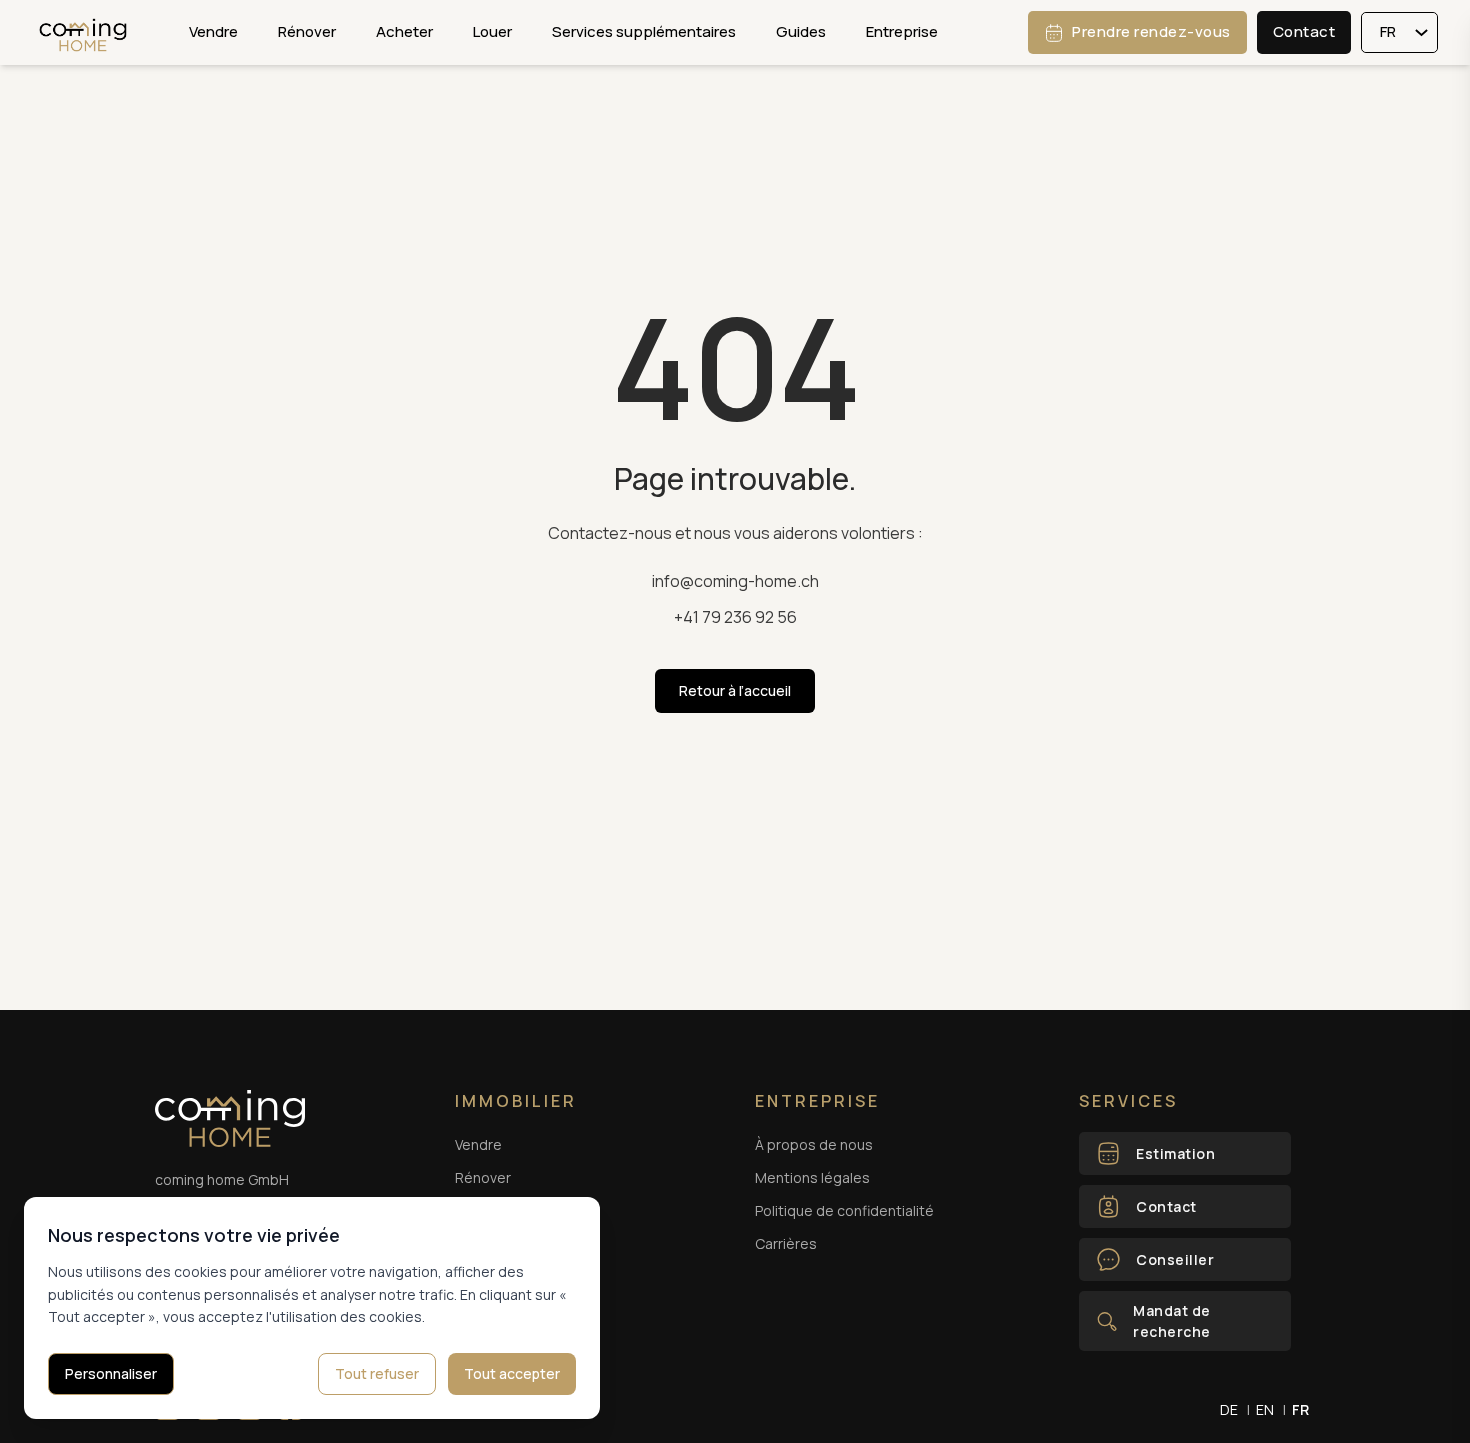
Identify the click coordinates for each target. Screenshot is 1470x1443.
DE (1229, 1409)
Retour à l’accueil (735, 690)
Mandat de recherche (1172, 1321)
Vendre (213, 31)
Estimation (1175, 1153)
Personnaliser (111, 1373)
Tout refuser (377, 1373)
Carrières (786, 1243)
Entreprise (902, 31)
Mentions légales (812, 1177)
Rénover (307, 31)
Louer (492, 31)
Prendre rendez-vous (1151, 31)
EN (1265, 1409)
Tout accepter (512, 1373)
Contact (1304, 31)
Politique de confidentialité (844, 1210)
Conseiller (1175, 1259)
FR (1300, 1409)
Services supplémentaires (644, 31)
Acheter (404, 31)
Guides (801, 31)
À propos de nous (814, 1144)
